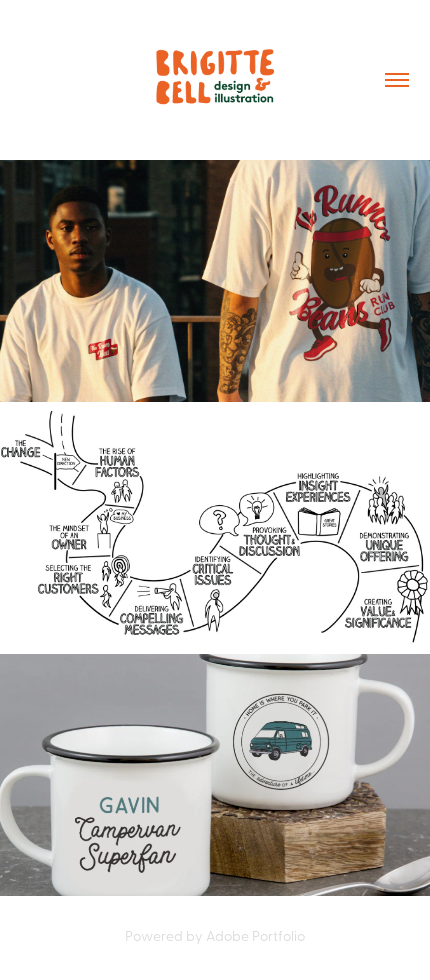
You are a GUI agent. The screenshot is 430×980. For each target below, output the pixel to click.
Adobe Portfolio (255, 935)
